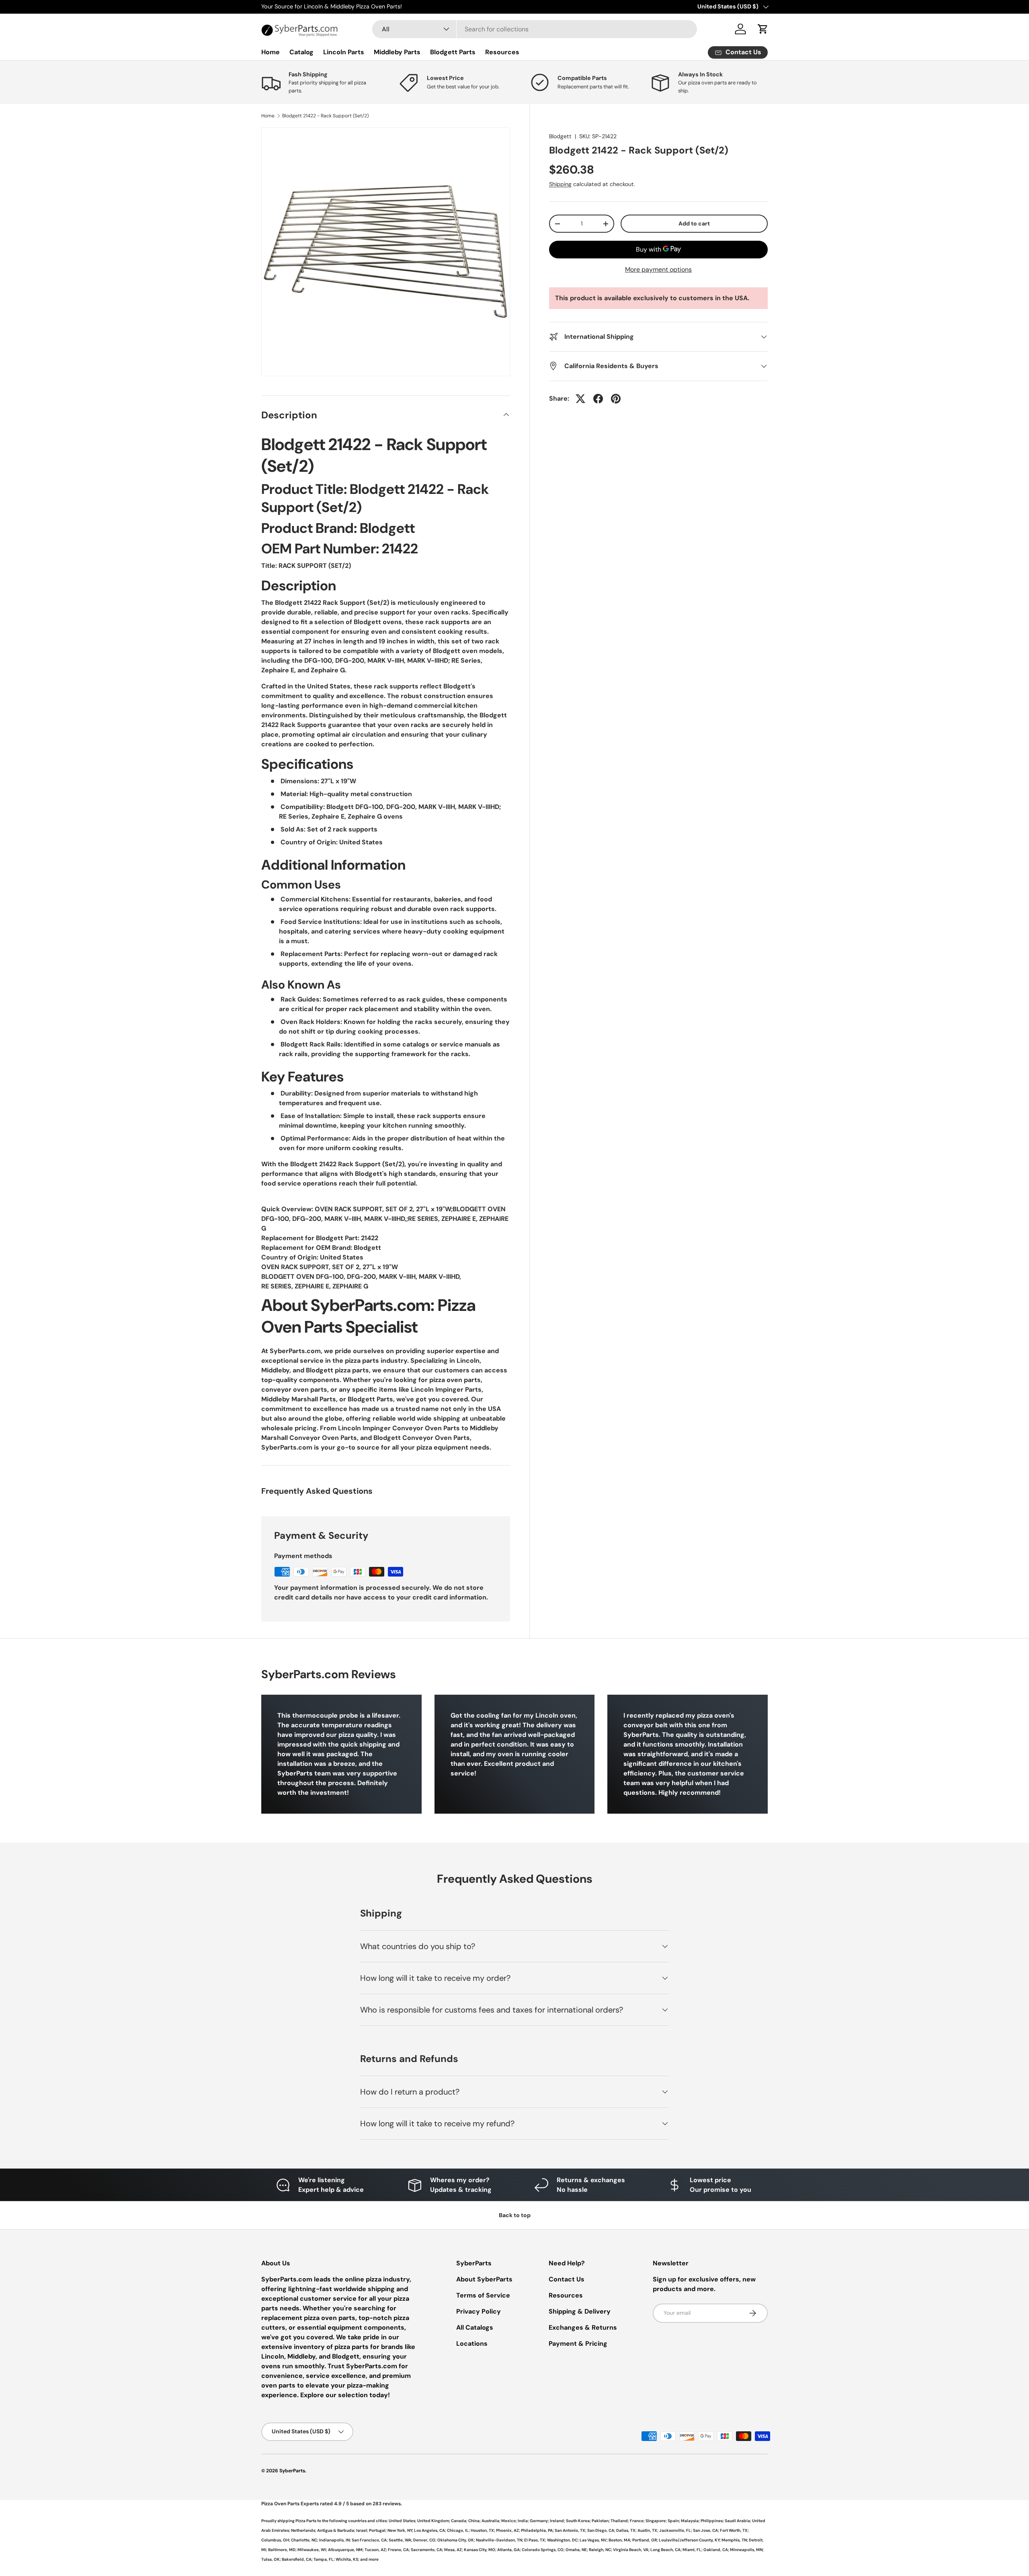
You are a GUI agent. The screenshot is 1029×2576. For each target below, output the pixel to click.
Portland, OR (645, 2540)
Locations (472, 2344)
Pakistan (600, 2521)
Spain (673, 2521)
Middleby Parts (397, 52)
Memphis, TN (734, 2540)
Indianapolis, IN (334, 2540)
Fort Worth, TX (734, 2530)
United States (402, 2521)
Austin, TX (647, 2530)
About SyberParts (484, 2279)
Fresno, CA (398, 2550)
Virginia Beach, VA (631, 2550)
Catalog (301, 52)
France (637, 2521)
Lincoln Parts (344, 52)
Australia (490, 2521)
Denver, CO (424, 2540)
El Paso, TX (535, 2540)
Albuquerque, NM (345, 2550)
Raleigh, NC (600, 2550)
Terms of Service (483, 2295)
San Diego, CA (601, 2530)
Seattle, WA (400, 2540)
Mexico (508, 2521)
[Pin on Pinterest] (616, 399)
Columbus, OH (275, 2540)
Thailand (619, 2521)
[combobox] (535, 29)
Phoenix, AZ (507, 2530)
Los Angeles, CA (429, 2530)
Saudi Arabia (737, 2521)
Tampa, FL (324, 2559)
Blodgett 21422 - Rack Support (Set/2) (325, 116)
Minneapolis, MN (746, 2550)
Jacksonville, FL (675, 2530)
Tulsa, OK (271, 2559)
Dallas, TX (626, 2530)
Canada (459, 2521)
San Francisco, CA (369, 2540)
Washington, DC (562, 2540)
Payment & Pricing (578, 2344)
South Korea (578, 2521)
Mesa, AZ (453, 2550)
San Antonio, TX (570, 2530)
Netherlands (303, 2530)
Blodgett (560, 136)
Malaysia (690, 2521)
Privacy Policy (479, 2311)
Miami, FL (692, 2550)
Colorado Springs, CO (543, 2550)
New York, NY (400, 2530)
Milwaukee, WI (312, 2550)
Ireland (557, 2521)
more (374, 2559)
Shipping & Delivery (580, 2311)
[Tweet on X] (580, 399)
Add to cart (694, 223)
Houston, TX (482, 2530)
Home (271, 52)
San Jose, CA (705, 2530)
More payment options (658, 269)
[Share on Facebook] (598, 399)
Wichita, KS (347, 2559)
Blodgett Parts (453, 52)
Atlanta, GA (508, 2550)
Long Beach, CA (665, 2550)
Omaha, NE (576, 2550)
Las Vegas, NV (593, 2540)
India (523, 2521)
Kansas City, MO (480, 2550)
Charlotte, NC (304, 2540)
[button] (763, 29)
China (474, 2521)
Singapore (656, 2521)
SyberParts (292, 2471)
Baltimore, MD (282, 2550)
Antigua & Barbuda (336, 2530)
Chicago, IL (458, 2530)
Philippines (712, 2521)
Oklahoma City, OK (456, 2540)
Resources (502, 52)
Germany (539, 2521)
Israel (362, 2530)
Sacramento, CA (426, 2550)
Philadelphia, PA (537, 2530)
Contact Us (567, 2279)
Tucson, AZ (375, 2550)
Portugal (377, 2530)
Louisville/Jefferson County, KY (689, 2540)
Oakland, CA (716, 2550)
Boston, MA (619, 2540)
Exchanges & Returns (583, 2327)
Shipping (560, 184)
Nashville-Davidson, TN (499, 2540)
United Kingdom (433, 2521)
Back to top (515, 2215)
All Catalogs (475, 2327)
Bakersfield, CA (297, 2559)
